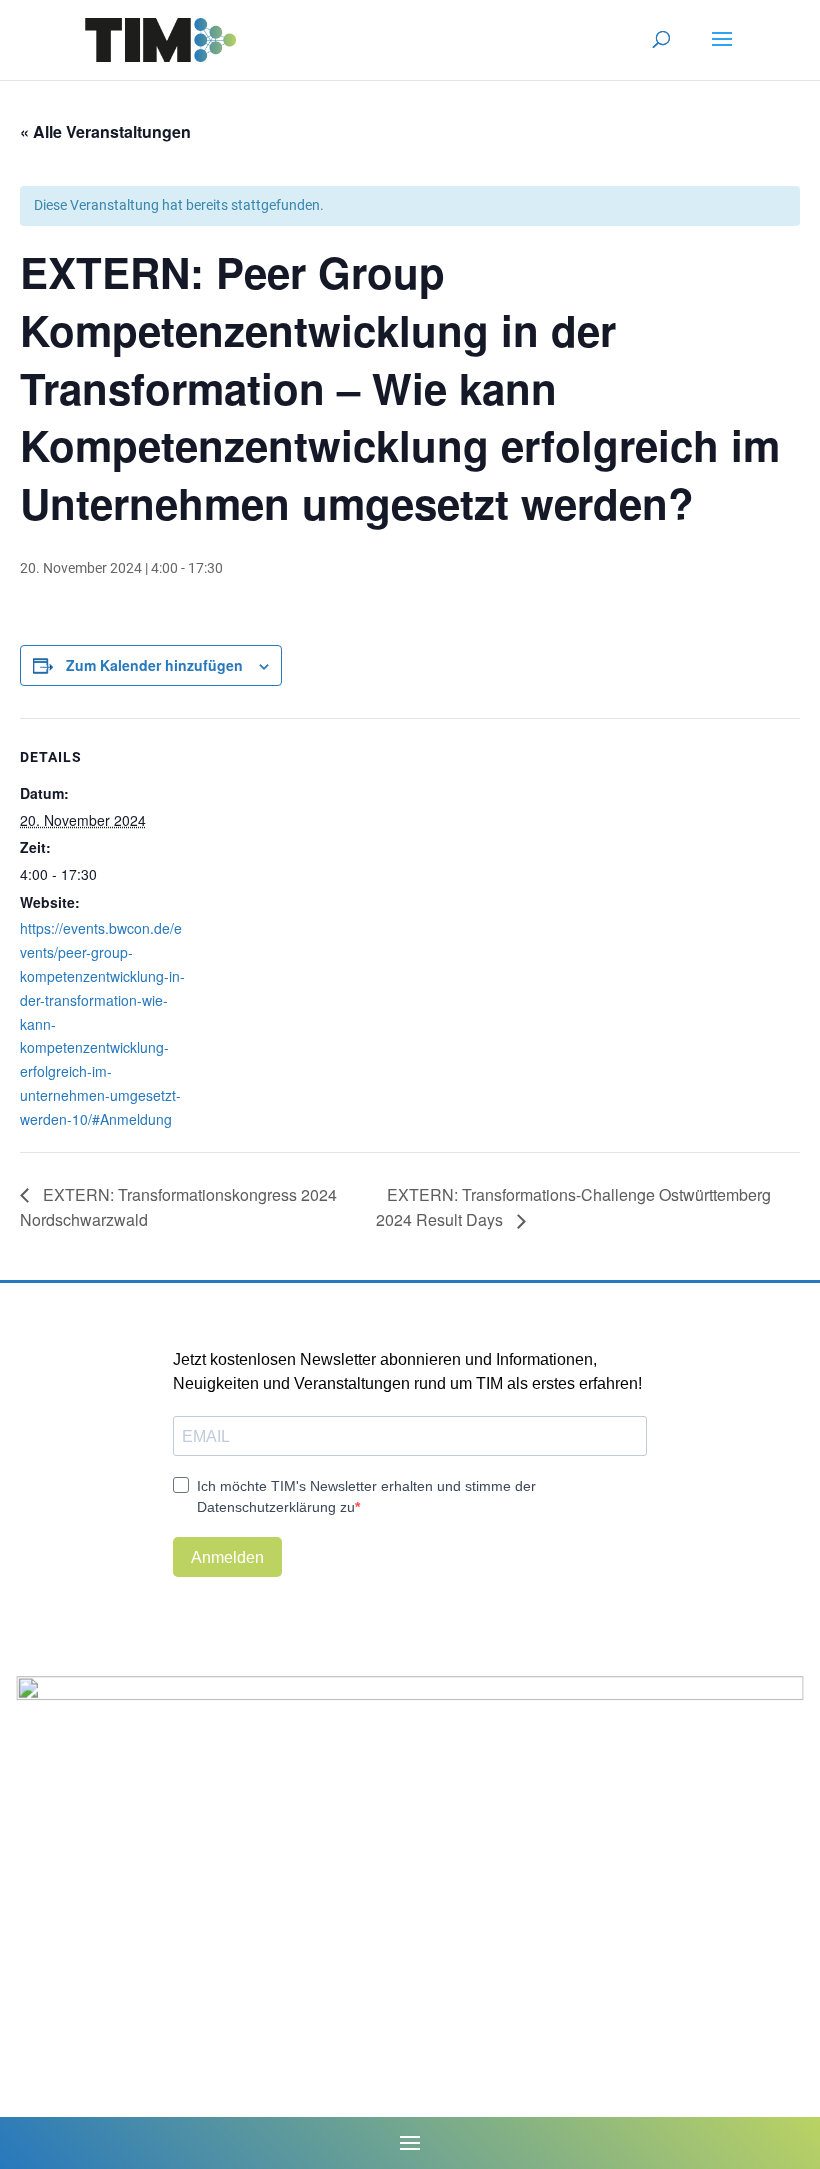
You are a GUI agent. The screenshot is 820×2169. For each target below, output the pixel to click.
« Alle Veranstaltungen (105, 131)
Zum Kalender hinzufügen (154, 665)
